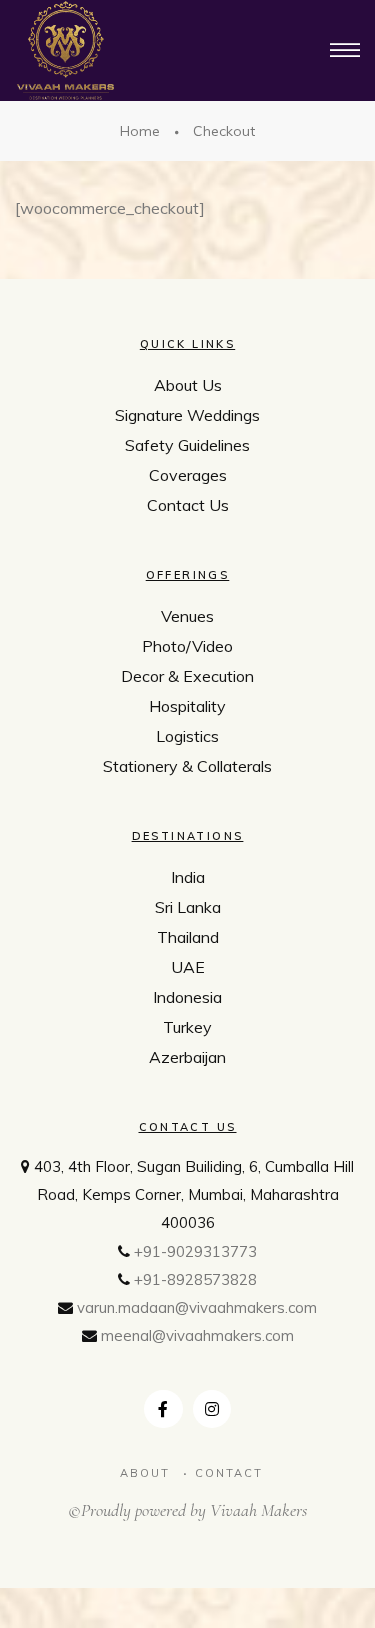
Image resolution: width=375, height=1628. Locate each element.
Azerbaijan (187, 1057)
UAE (188, 967)
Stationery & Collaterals (187, 766)
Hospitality (187, 706)
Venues (187, 616)
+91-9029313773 (195, 1251)
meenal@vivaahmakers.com (197, 1335)
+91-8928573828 (195, 1279)
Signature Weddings (187, 415)
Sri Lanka (188, 907)
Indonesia (187, 997)
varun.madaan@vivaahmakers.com (197, 1307)
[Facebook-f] (163, 1409)
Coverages (188, 475)
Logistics (187, 736)
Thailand (188, 937)
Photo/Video (187, 646)
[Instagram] (212, 1409)
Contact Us (188, 505)
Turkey (187, 1027)
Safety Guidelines (187, 445)
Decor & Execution (187, 676)
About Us (188, 385)
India (188, 877)
